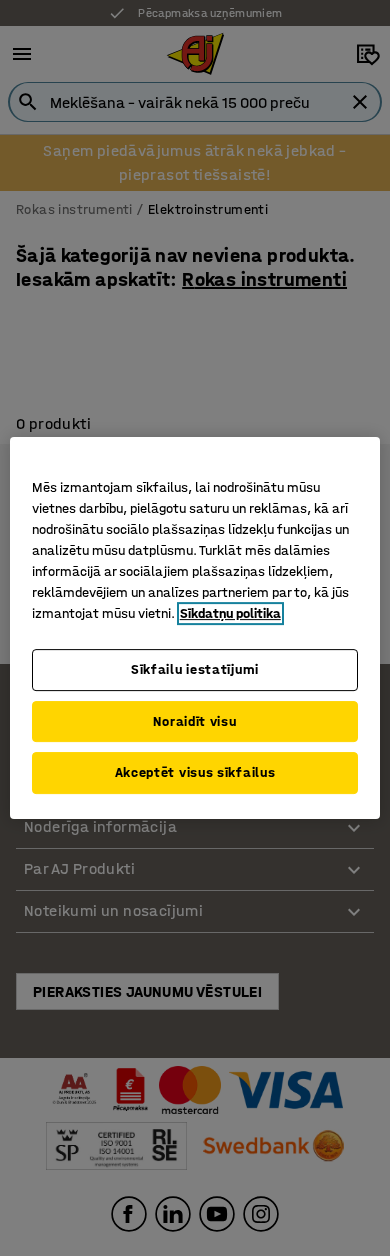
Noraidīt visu (194, 721)
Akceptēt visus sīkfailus (195, 772)
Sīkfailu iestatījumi (195, 669)
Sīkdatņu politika (230, 613)
